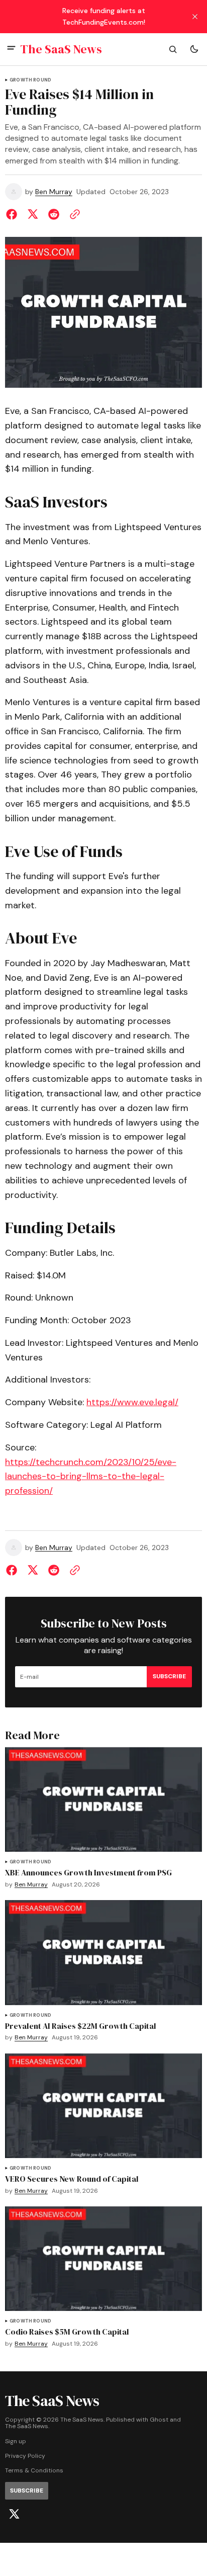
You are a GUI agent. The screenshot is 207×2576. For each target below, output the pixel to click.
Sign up (16, 2441)
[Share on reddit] (54, 214)
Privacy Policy (25, 2456)
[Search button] (173, 49)
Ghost (159, 2420)
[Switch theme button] (194, 49)
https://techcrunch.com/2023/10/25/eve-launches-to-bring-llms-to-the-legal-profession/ (91, 1477)
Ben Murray (54, 192)
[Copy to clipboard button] (73, 214)
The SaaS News (27, 2426)
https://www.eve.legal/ (132, 1402)
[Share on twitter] (33, 214)
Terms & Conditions (34, 2471)
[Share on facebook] (14, 214)
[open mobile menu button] (11, 49)
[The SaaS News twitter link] (14, 2514)
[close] (195, 17)
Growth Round (30, 80)
